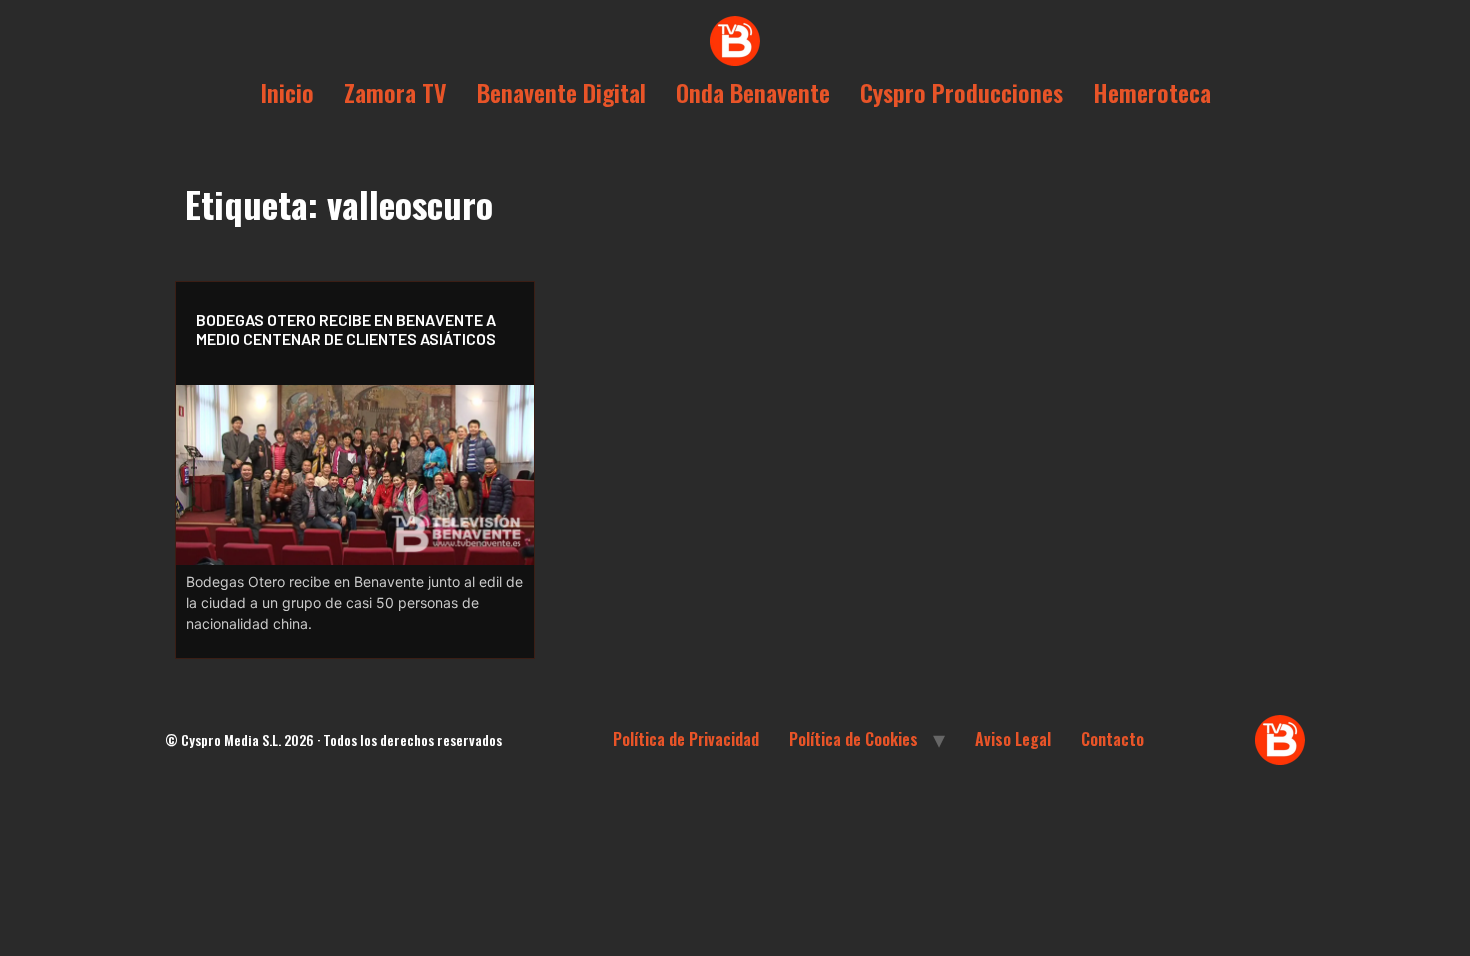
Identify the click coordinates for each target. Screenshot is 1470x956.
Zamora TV (395, 92)
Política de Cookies (853, 739)
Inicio (287, 92)
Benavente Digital (561, 92)
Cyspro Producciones (961, 92)
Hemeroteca (1152, 92)
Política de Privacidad (686, 739)
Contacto (1112, 739)
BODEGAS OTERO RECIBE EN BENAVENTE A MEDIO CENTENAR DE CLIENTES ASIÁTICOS (346, 329)
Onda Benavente (753, 92)
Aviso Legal (1013, 739)
